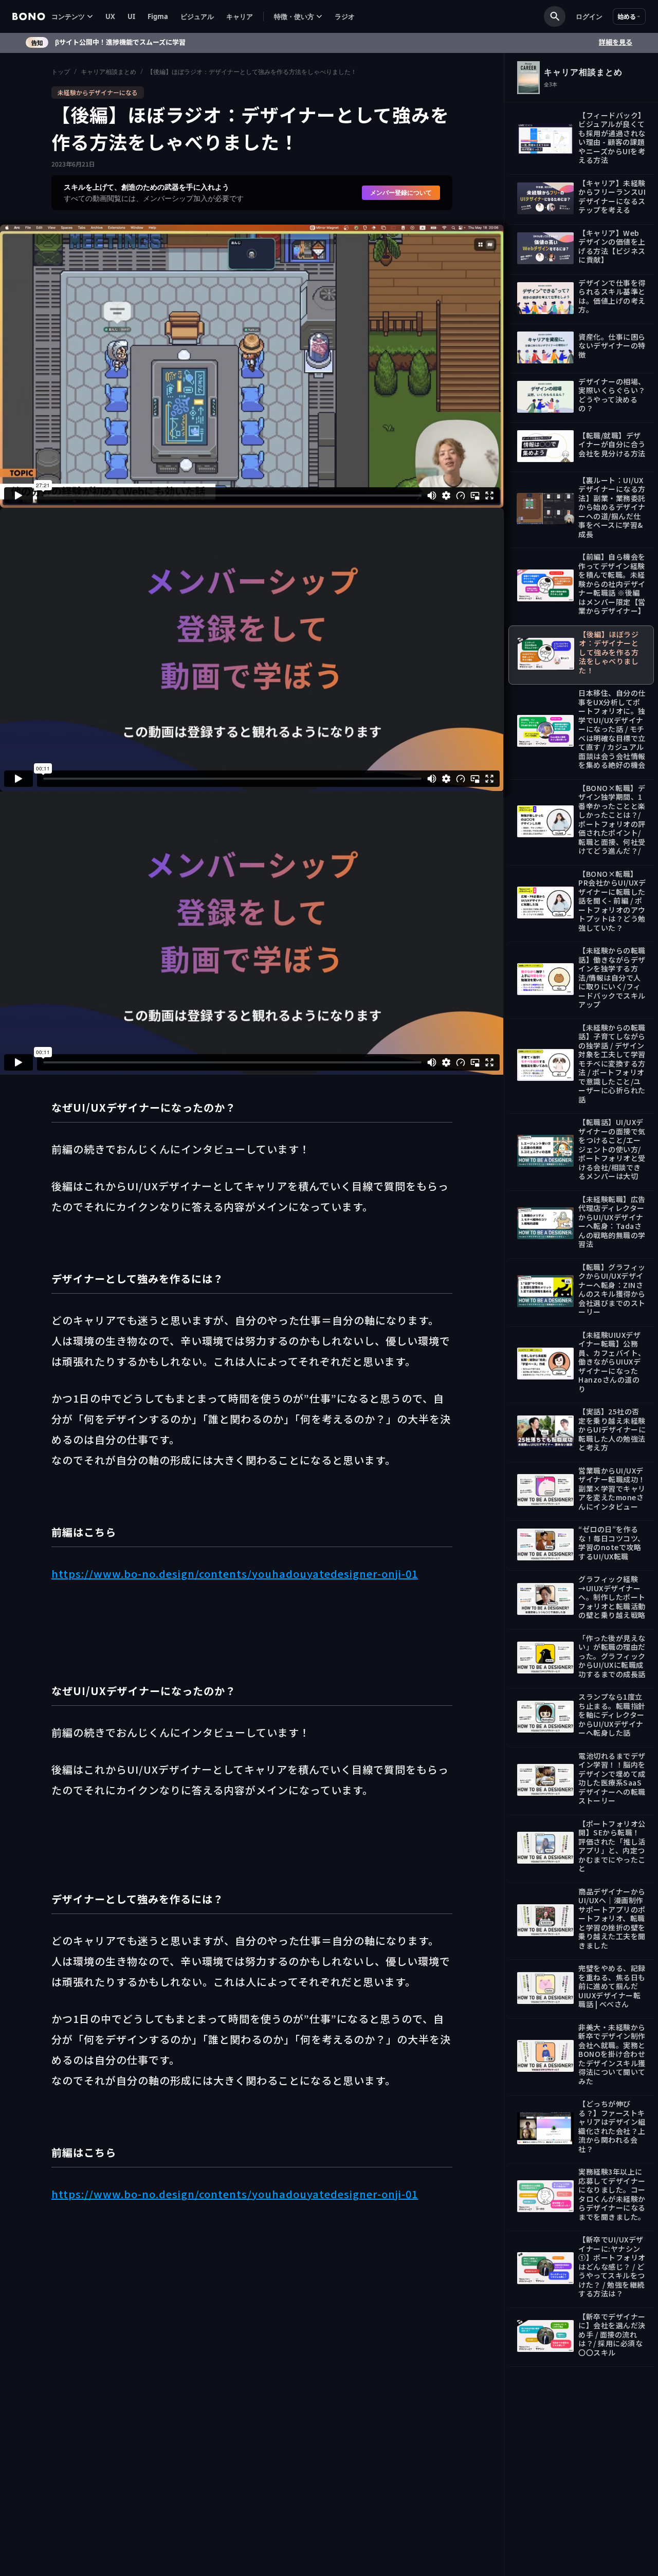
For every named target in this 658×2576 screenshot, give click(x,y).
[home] (29, 16)
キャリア (240, 16)
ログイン (589, 16)
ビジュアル (197, 16)
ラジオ (345, 16)
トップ (61, 72)
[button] (72, 17)
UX (110, 16)
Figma (158, 16)
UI (131, 16)
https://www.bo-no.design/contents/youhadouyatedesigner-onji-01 (235, 1574)
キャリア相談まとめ (108, 72)
